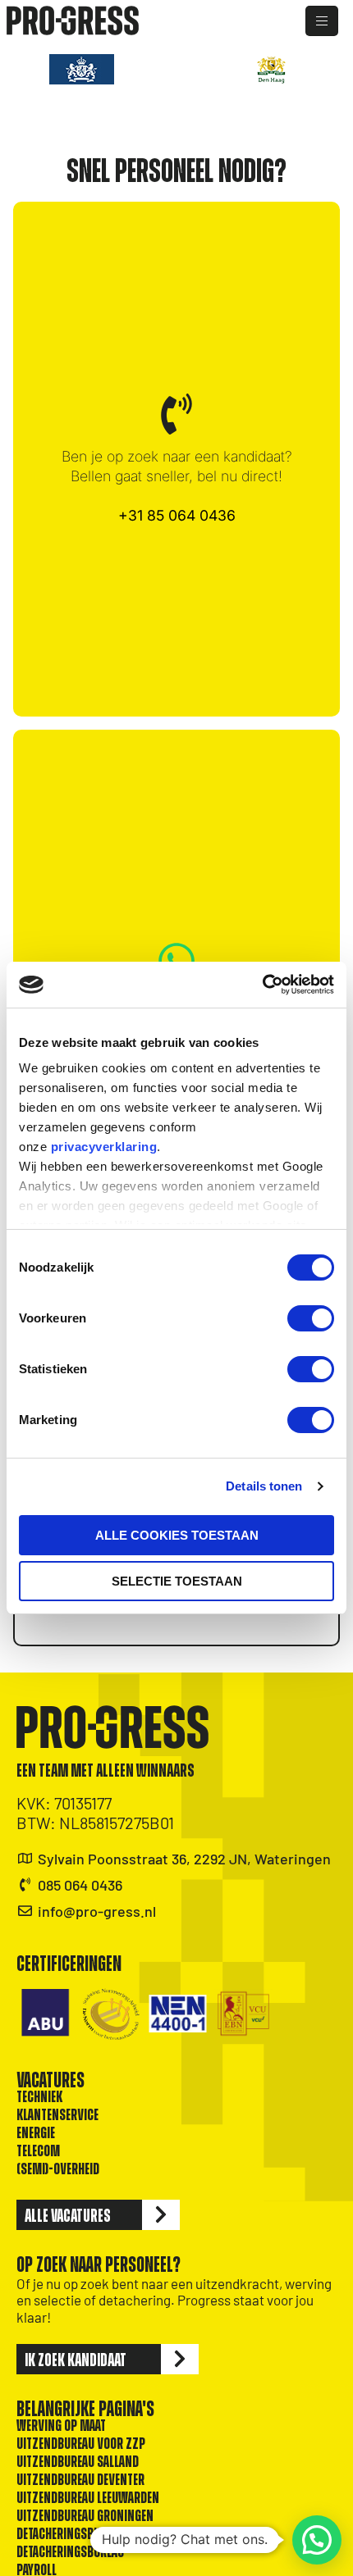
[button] (317, 2540)
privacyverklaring (104, 1147)
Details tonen (264, 1486)
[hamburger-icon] (322, 21)
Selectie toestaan (177, 1581)
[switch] (311, 1318)
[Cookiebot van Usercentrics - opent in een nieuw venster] (262, 985)
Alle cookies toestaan (177, 1535)
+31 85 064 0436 (177, 515)
